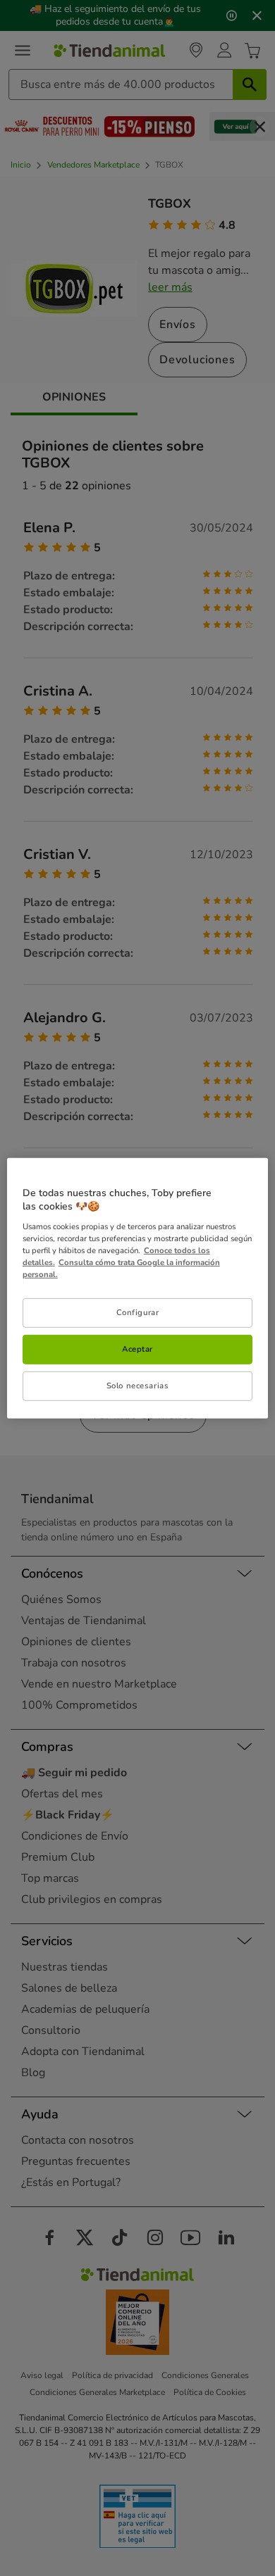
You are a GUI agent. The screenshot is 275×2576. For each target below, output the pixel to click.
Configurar (138, 1312)
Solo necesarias (138, 1386)
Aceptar (137, 1349)
